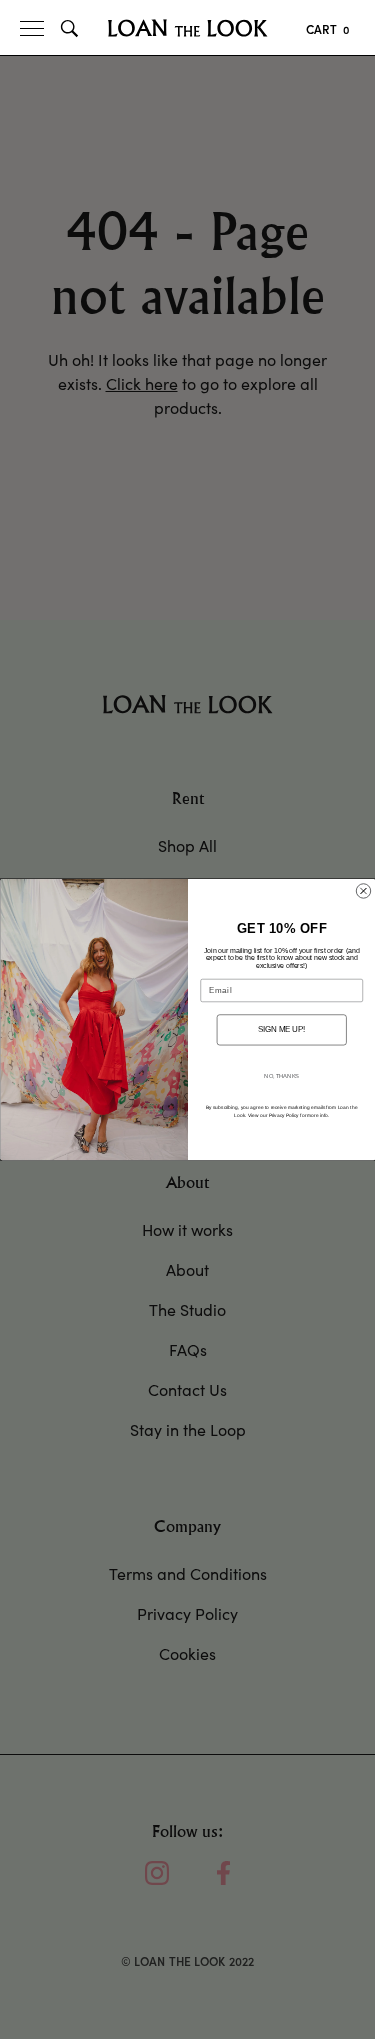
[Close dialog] (363, 891)
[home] (188, 28)
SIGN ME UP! (281, 1029)
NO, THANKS (281, 1075)
